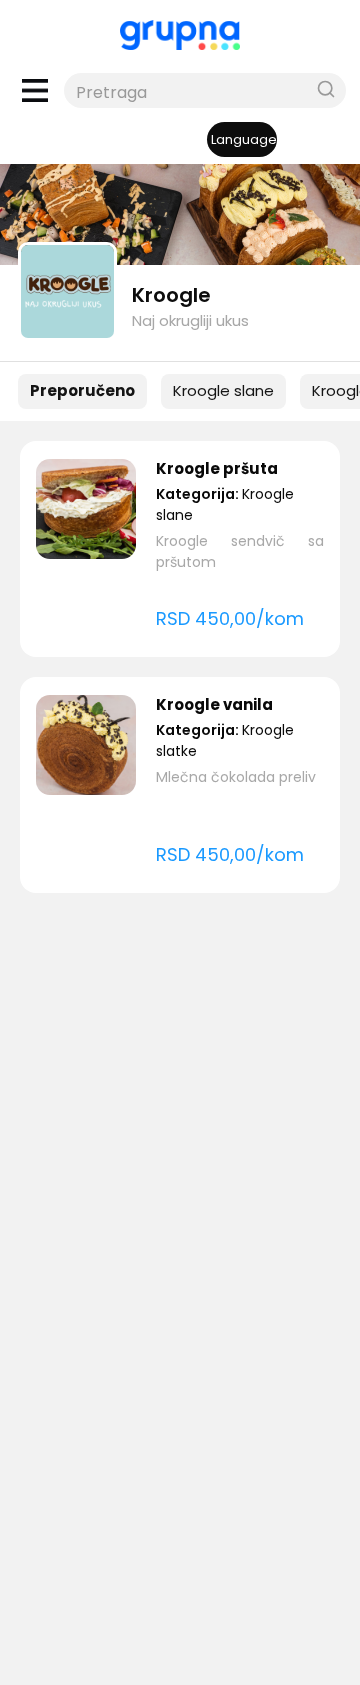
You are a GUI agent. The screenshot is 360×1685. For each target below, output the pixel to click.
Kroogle (171, 295)
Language (244, 139)
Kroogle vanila (214, 704)
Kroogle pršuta (217, 468)
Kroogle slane (223, 390)
